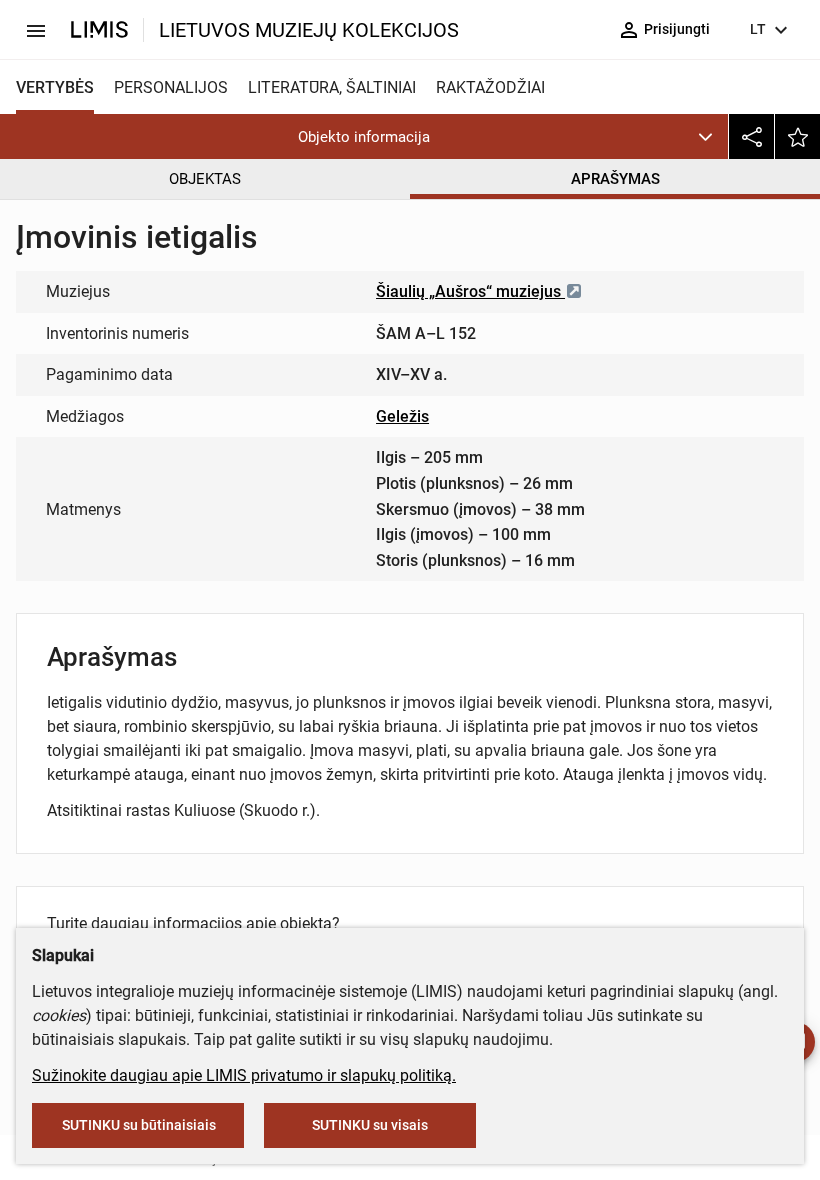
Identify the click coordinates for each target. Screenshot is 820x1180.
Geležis (402, 416)
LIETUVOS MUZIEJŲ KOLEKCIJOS (309, 30)
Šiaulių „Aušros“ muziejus (470, 291)
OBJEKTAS (205, 179)
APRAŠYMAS (615, 179)
